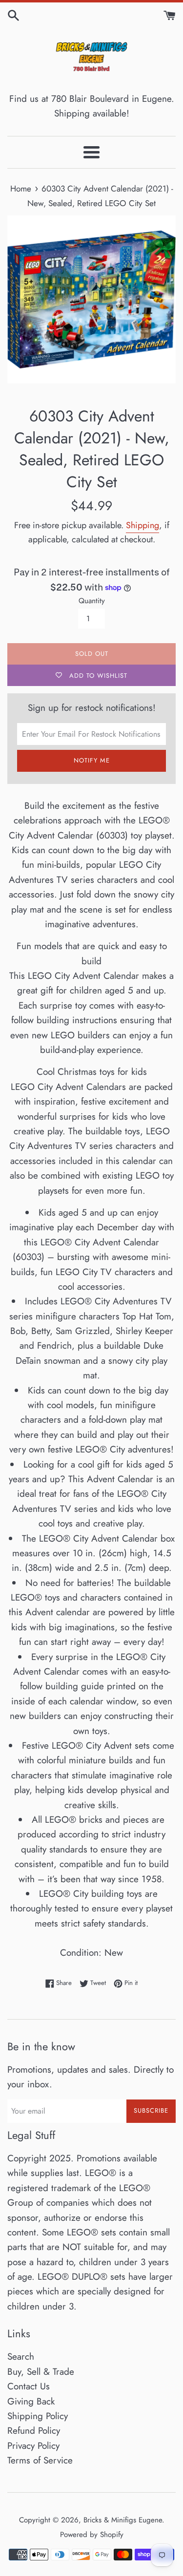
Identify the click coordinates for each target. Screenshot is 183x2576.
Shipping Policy (38, 2416)
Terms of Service (40, 2460)
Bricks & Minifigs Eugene (123, 2520)
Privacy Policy (33, 2446)
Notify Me (92, 760)
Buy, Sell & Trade (41, 2372)
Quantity (92, 601)
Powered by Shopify (92, 2535)
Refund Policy (34, 2431)
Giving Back (31, 2401)
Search (21, 2357)
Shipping (142, 525)
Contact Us (29, 2386)
